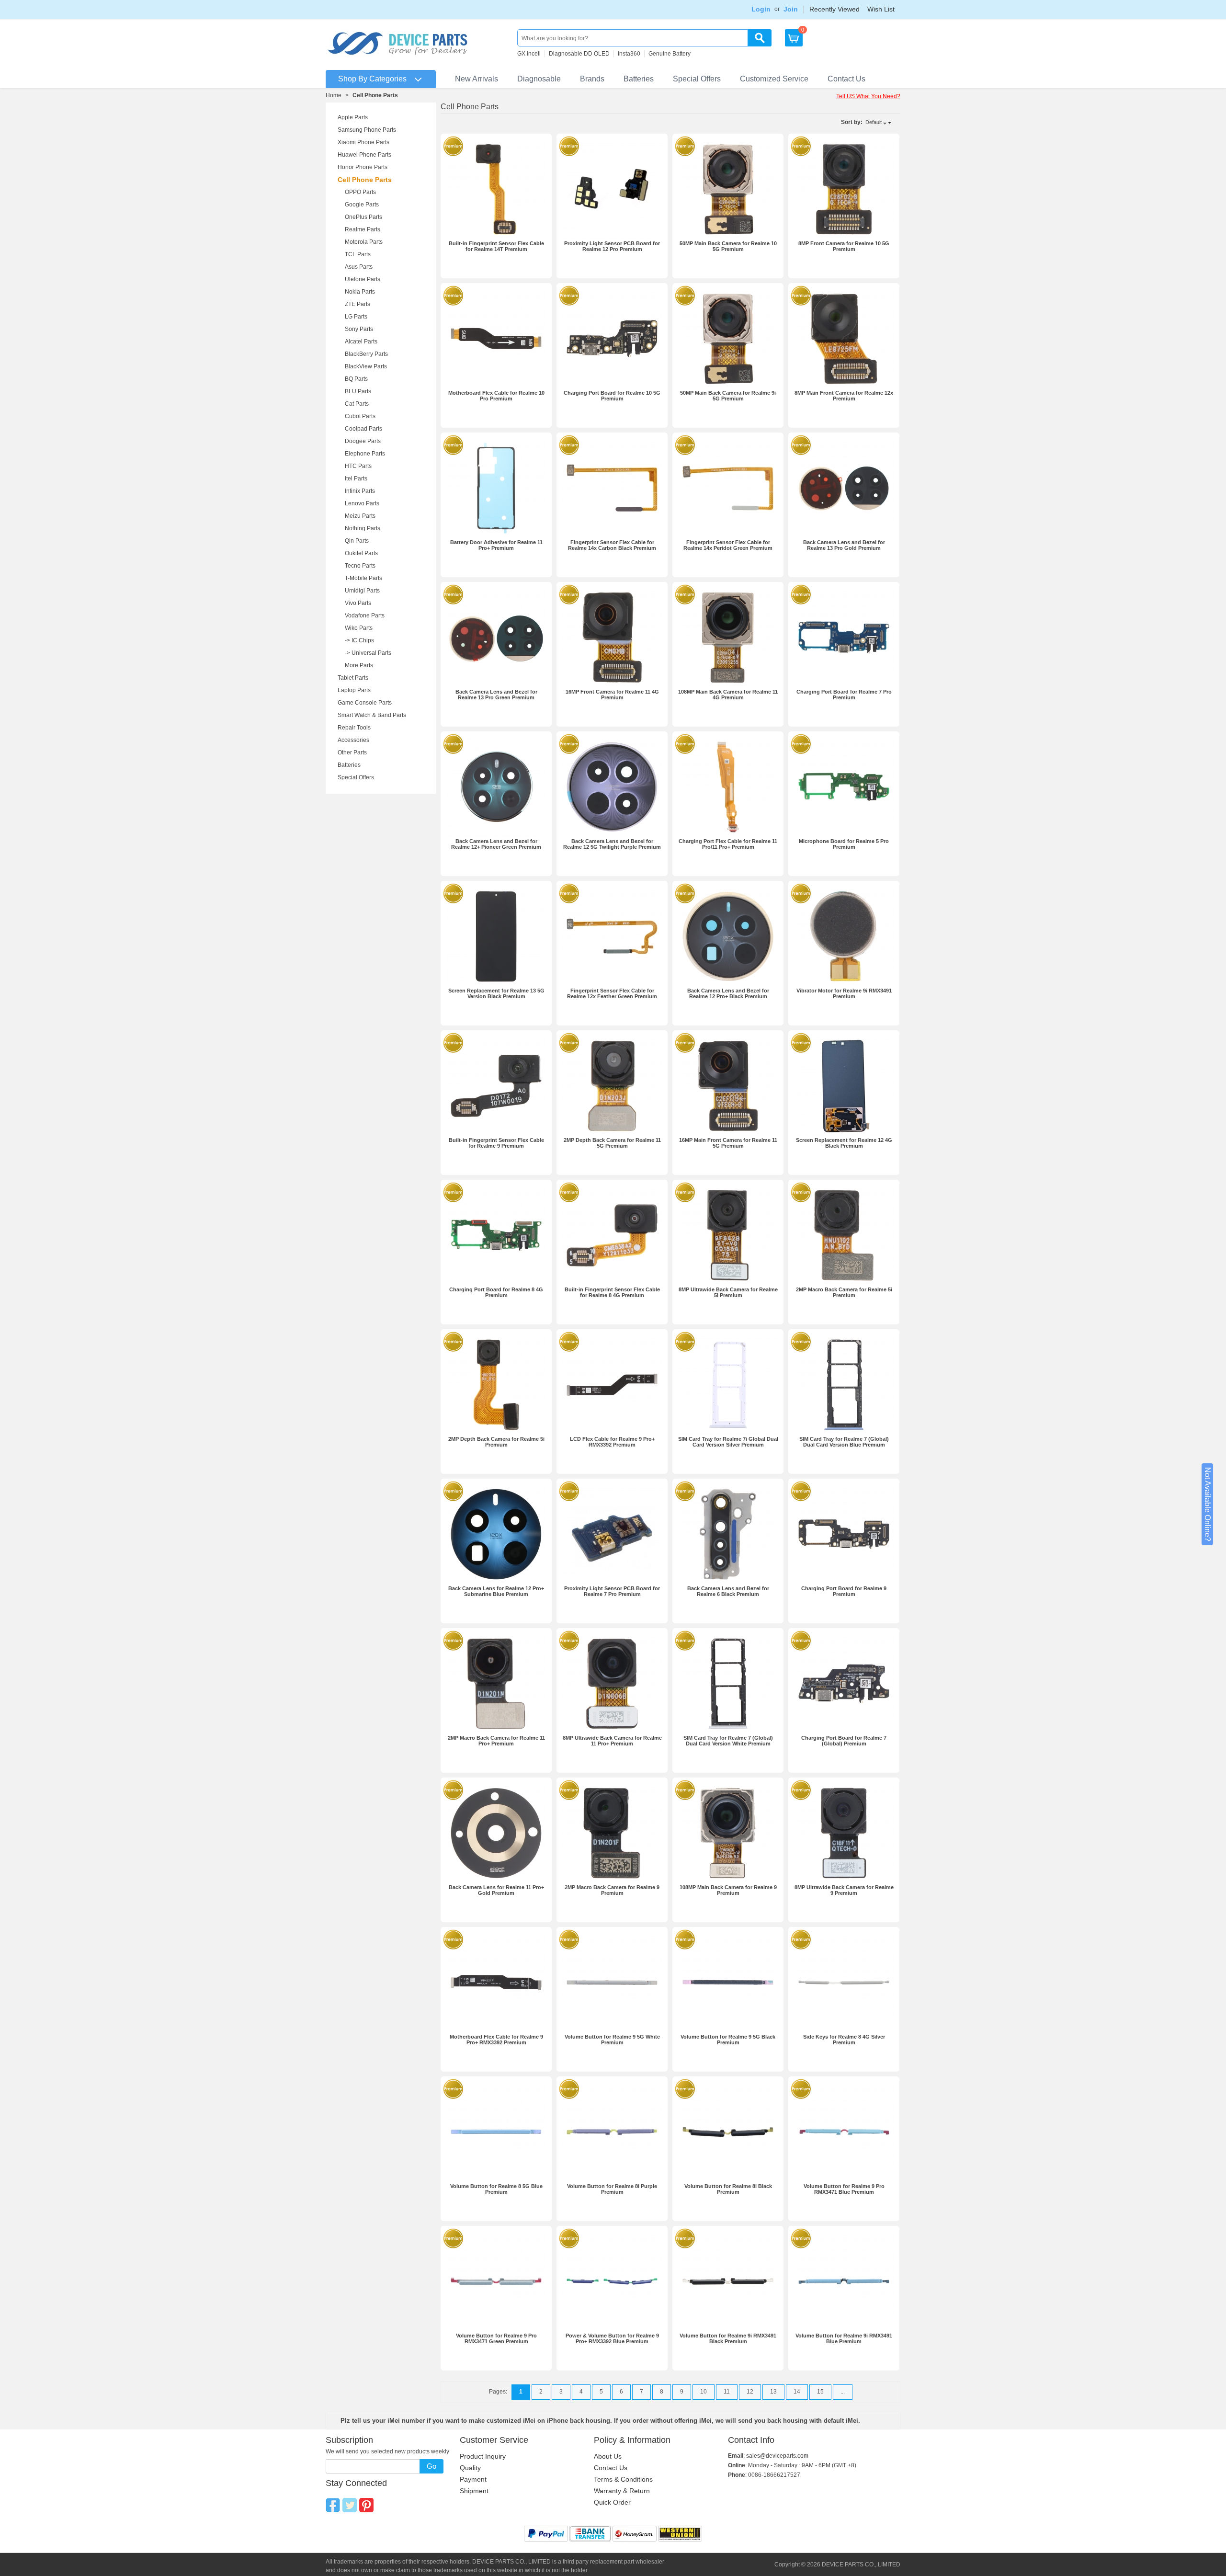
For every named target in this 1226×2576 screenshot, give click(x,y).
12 (750, 2392)
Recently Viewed (834, 9)
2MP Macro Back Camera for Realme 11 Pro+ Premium (496, 1741)
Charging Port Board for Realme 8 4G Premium (496, 1292)
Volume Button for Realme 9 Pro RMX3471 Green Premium (496, 2338)
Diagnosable (539, 79)
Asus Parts (359, 267)
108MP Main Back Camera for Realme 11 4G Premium (728, 695)
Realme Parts (363, 229)
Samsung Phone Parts (367, 130)
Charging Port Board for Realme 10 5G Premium (612, 396)
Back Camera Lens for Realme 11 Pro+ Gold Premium (496, 1890)
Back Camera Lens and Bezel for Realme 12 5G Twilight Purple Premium (612, 844)
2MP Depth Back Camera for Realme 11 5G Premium (612, 1143)
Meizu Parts (360, 516)
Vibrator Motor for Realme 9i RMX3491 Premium (844, 993)
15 (820, 2392)
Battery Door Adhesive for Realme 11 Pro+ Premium (496, 545)
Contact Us (846, 79)
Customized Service (774, 79)
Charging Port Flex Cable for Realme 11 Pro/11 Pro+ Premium (728, 844)
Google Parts (362, 205)
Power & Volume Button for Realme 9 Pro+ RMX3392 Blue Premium (612, 2338)
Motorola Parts (364, 242)
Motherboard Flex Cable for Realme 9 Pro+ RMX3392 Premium (496, 2040)
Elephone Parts (365, 454)
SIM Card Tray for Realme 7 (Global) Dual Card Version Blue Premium (844, 1442)
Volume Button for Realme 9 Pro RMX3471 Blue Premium (844, 2189)
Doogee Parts (363, 441)
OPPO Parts (360, 192)
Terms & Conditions (623, 2479)
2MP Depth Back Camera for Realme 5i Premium (496, 1442)
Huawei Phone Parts (364, 155)
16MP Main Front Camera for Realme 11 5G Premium (728, 1143)
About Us (608, 2456)
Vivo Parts (358, 603)
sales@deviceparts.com (777, 2456)
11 (727, 2392)
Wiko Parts (359, 628)
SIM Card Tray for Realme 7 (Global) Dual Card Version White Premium (728, 1741)
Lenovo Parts (362, 503)
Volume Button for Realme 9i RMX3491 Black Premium (728, 2338)
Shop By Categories (372, 79)
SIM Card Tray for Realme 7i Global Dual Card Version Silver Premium (728, 1442)
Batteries (639, 79)
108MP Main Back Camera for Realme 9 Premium (728, 1890)
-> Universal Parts (368, 653)
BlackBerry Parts (366, 354)
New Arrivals (477, 79)
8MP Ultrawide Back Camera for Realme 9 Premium (844, 1890)
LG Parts (356, 317)
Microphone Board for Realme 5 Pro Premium (844, 844)
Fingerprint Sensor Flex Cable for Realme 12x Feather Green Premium (612, 993)
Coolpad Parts (363, 429)
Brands (592, 79)
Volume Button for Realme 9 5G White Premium (612, 2040)
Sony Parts (359, 329)
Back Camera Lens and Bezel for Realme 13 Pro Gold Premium (844, 545)
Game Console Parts (365, 703)
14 (797, 2392)
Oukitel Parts (361, 553)
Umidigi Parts (362, 591)
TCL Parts (358, 254)
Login (761, 9)
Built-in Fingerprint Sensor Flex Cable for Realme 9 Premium (496, 1143)
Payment (473, 2479)
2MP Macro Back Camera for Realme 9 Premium (612, 1890)
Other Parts (352, 752)
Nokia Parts (360, 292)
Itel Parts (356, 479)
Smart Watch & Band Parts (372, 715)
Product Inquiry (483, 2456)
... (843, 2392)
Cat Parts (357, 404)
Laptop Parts (354, 690)
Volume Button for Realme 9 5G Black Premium (728, 2040)
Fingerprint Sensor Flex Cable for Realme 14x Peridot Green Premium (728, 545)
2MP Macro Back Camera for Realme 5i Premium (844, 1292)
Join (791, 9)
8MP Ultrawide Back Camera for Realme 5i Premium (728, 1292)
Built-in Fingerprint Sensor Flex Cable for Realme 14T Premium (496, 246)
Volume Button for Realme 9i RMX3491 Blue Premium (844, 2338)
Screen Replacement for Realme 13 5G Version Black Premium (496, 993)
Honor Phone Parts (363, 167)
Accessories (353, 740)
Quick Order (612, 2502)
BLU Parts (358, 391)
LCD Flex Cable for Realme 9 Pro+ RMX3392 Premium (612, 1442)
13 (773, 2392)
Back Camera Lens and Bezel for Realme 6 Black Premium (728, 1591)
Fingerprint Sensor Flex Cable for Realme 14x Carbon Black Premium (612, 545)
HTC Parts (358, 466)
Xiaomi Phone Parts (363, 142)
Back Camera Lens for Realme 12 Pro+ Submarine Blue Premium (496, 1591)
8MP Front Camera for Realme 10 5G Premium (844, 246)
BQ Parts (356, 379)
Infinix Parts (360, 491)
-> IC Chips (359, 640)
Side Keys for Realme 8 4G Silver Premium (844, 2040)
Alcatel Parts (361, 342)
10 (704, 2392)
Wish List (881, 9)
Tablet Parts (353, 678)
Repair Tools (354, 728)
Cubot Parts (360, 416)
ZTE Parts (358, 304)
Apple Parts (353, 117)
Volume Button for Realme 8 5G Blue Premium (496, 2189)
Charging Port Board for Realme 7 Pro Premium (844, 695)
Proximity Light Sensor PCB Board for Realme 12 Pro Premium (612, 246)
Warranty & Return (622, 2491)
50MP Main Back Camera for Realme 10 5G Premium (728, 246)
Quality (470, 2468)
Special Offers (697, 79)
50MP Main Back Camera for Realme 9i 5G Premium (728, 396)
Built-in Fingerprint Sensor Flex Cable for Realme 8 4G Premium (612, 1292)
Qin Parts (357, 541)
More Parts (359, 665)
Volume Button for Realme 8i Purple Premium (612, 2189)
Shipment (474, 2491)
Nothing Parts (363, 528)
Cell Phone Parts (365, 180)
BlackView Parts (366, 366)
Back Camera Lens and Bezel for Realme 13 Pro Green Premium (496, 695)
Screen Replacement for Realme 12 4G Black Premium (844, 1143)
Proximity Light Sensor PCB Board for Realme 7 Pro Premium (612, 1591)
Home (334, 95)
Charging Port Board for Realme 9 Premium (844, 1591)
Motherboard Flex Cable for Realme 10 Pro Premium (496, 396)
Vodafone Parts (365, 616)
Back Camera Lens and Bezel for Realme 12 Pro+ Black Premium (728, 993)
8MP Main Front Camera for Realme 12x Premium (844, 396)
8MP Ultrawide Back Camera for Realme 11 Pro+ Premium (612, 1741)
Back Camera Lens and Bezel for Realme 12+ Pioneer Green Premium (496, 844)
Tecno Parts (360, 566)
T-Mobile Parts (363, 578)
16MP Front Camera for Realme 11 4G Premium (612, 695)
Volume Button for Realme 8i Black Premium (728, 2189)
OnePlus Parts (363, 217)
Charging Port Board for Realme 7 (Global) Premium (844, 1741)
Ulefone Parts (363, 279)
